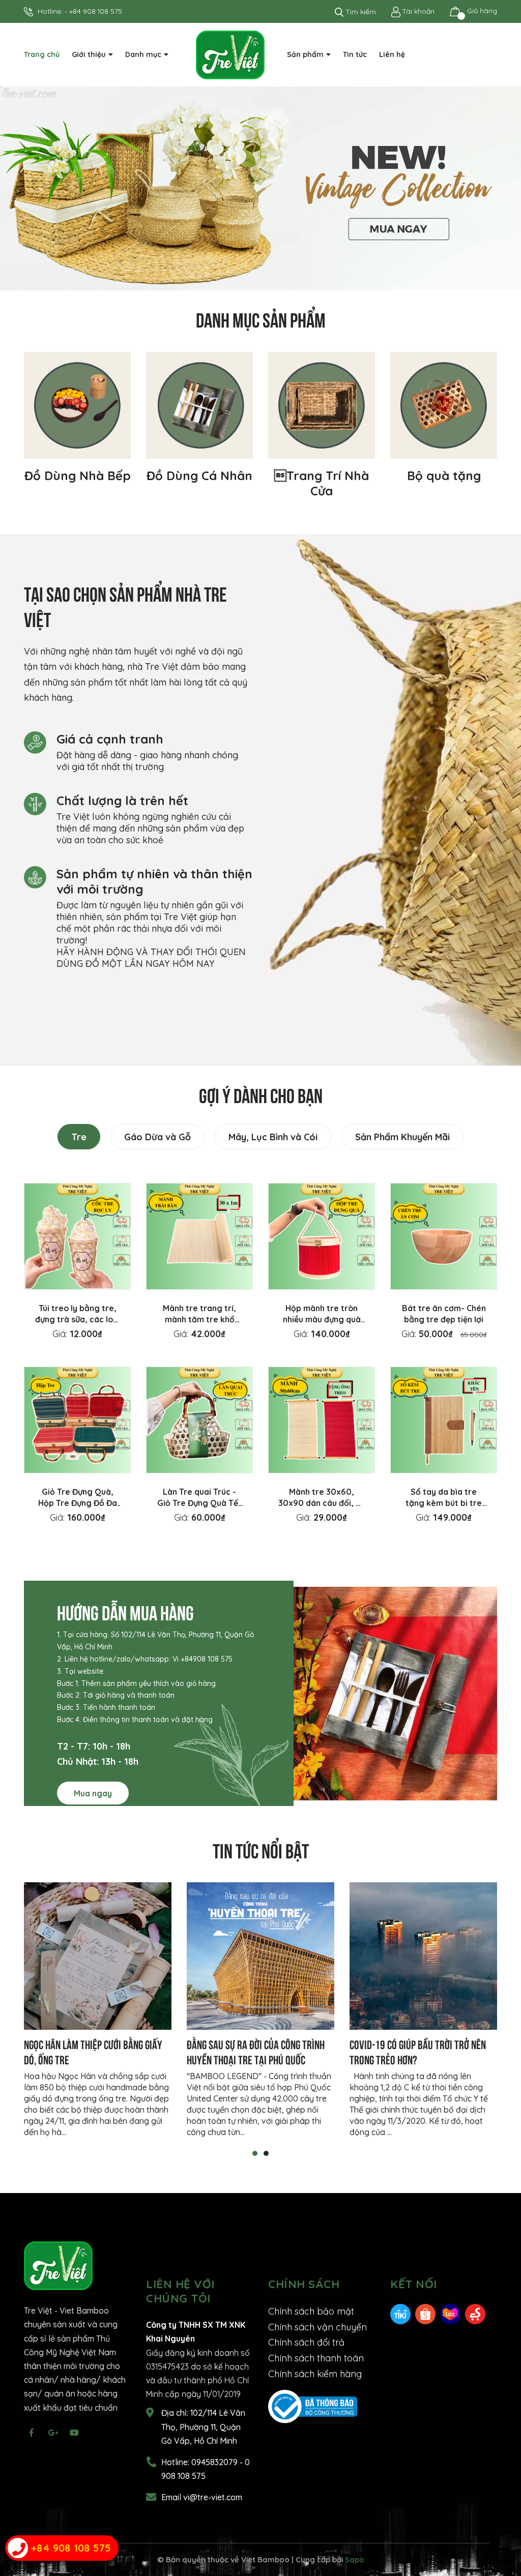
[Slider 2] (260, 188)
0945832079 (215, 2462)
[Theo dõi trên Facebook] (32, 2433)
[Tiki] (400, 2313)
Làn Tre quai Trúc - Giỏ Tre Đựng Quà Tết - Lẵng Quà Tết (199, 1503)
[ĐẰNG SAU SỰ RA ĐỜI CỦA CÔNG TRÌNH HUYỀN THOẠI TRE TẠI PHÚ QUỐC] (260, 1956)
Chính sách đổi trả (306, 2342)
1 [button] (255, 2153)
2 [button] (266, 2153)
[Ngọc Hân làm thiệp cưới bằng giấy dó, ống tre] (98, 1956)
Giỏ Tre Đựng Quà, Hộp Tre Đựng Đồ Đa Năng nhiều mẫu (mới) (78, 1503)
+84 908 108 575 (96, 11)
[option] (260, 188)
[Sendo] (475, 2313)
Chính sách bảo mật (311, 2311)
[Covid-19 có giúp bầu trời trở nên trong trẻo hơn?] (423, 1956)
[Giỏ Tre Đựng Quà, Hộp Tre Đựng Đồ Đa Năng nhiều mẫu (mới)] (77, 1420)
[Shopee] (425, 2313)
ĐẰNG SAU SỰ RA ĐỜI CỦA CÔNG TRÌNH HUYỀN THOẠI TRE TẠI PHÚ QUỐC (256, 2051)
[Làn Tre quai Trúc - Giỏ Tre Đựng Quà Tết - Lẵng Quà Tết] (199, 1420)
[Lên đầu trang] (503, 2528)
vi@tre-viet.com (213, 2497)
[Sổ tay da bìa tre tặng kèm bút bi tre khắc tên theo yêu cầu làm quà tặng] (444, 1420)
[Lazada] (450, 2313)
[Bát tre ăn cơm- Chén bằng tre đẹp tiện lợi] (444, 1236)
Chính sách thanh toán (316, 2358)
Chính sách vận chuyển (317, 2327)
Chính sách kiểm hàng (315, 2374)
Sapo (355, 2559)
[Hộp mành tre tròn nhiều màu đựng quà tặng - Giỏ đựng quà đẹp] (322, 1236)
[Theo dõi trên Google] (53, 2433)
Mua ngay (93, 1793)
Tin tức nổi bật (261, 1849)
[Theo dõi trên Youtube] (74, 2433)
